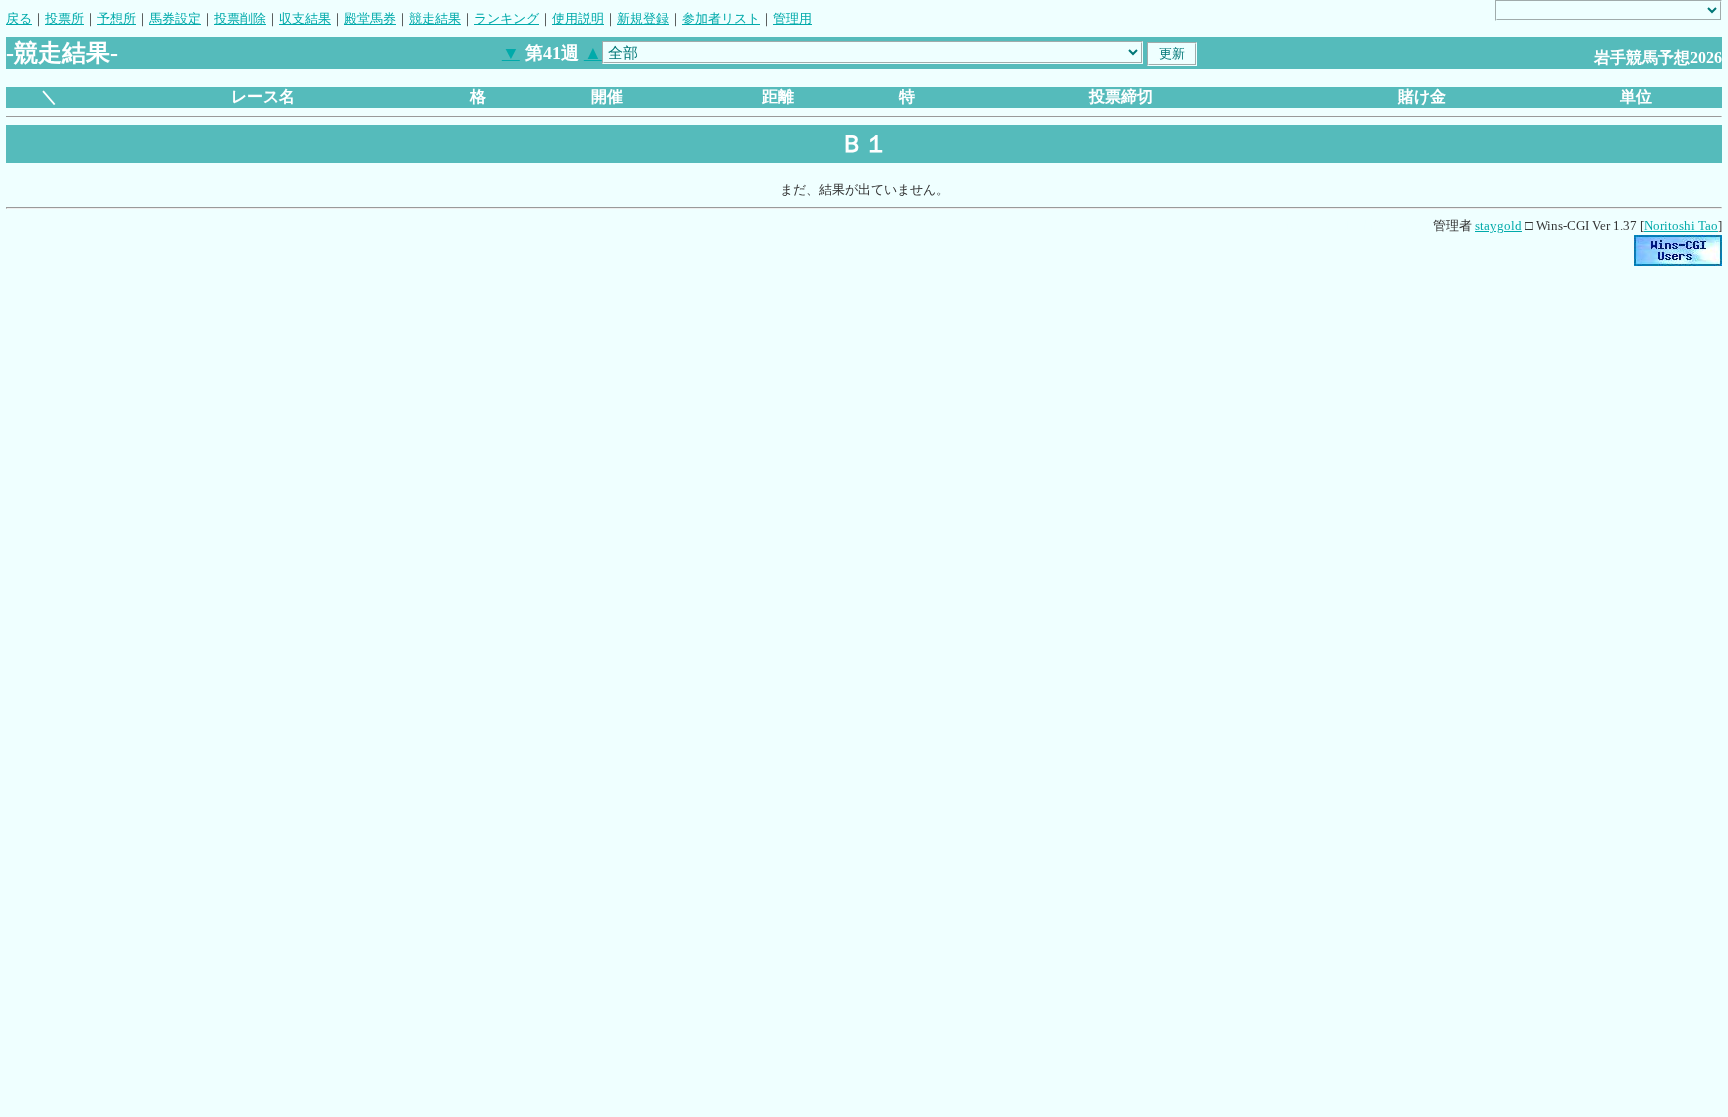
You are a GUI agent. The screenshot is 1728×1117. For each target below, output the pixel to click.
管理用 (792, 18)
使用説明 (578, 18)
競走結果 (435, 18)
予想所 (116, 18)
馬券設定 (175, 18)
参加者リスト (721, 18)
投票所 (64, 18)
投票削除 (240, 18)
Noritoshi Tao (1681, 225)
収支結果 (305, 18)
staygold (1498, 225)
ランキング (506, 18)
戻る (19, 18)
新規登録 (643, 18)
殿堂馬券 (370, 18)
